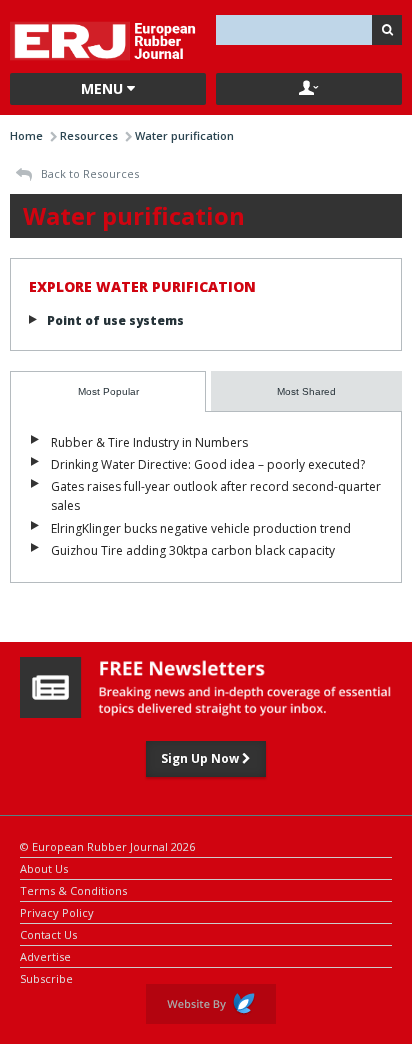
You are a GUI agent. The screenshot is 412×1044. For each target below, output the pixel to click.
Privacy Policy (57, 911)
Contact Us (48, 933)
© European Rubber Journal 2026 (107, 845)
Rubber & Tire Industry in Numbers (149, 442)
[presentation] (108, 391)
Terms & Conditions (73, 889)
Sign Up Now (201, 758)
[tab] (108, 391)
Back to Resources (88, 173)
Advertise (45, 955)
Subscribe (46, 977)
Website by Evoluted (211, 1004)
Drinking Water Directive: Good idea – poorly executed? (208, 464)
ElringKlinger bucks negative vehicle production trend (201, 528)
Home (26, 135)
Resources (89, 135)
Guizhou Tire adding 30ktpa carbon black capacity (193, 550)
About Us (44, 867)
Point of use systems (115, 320)
